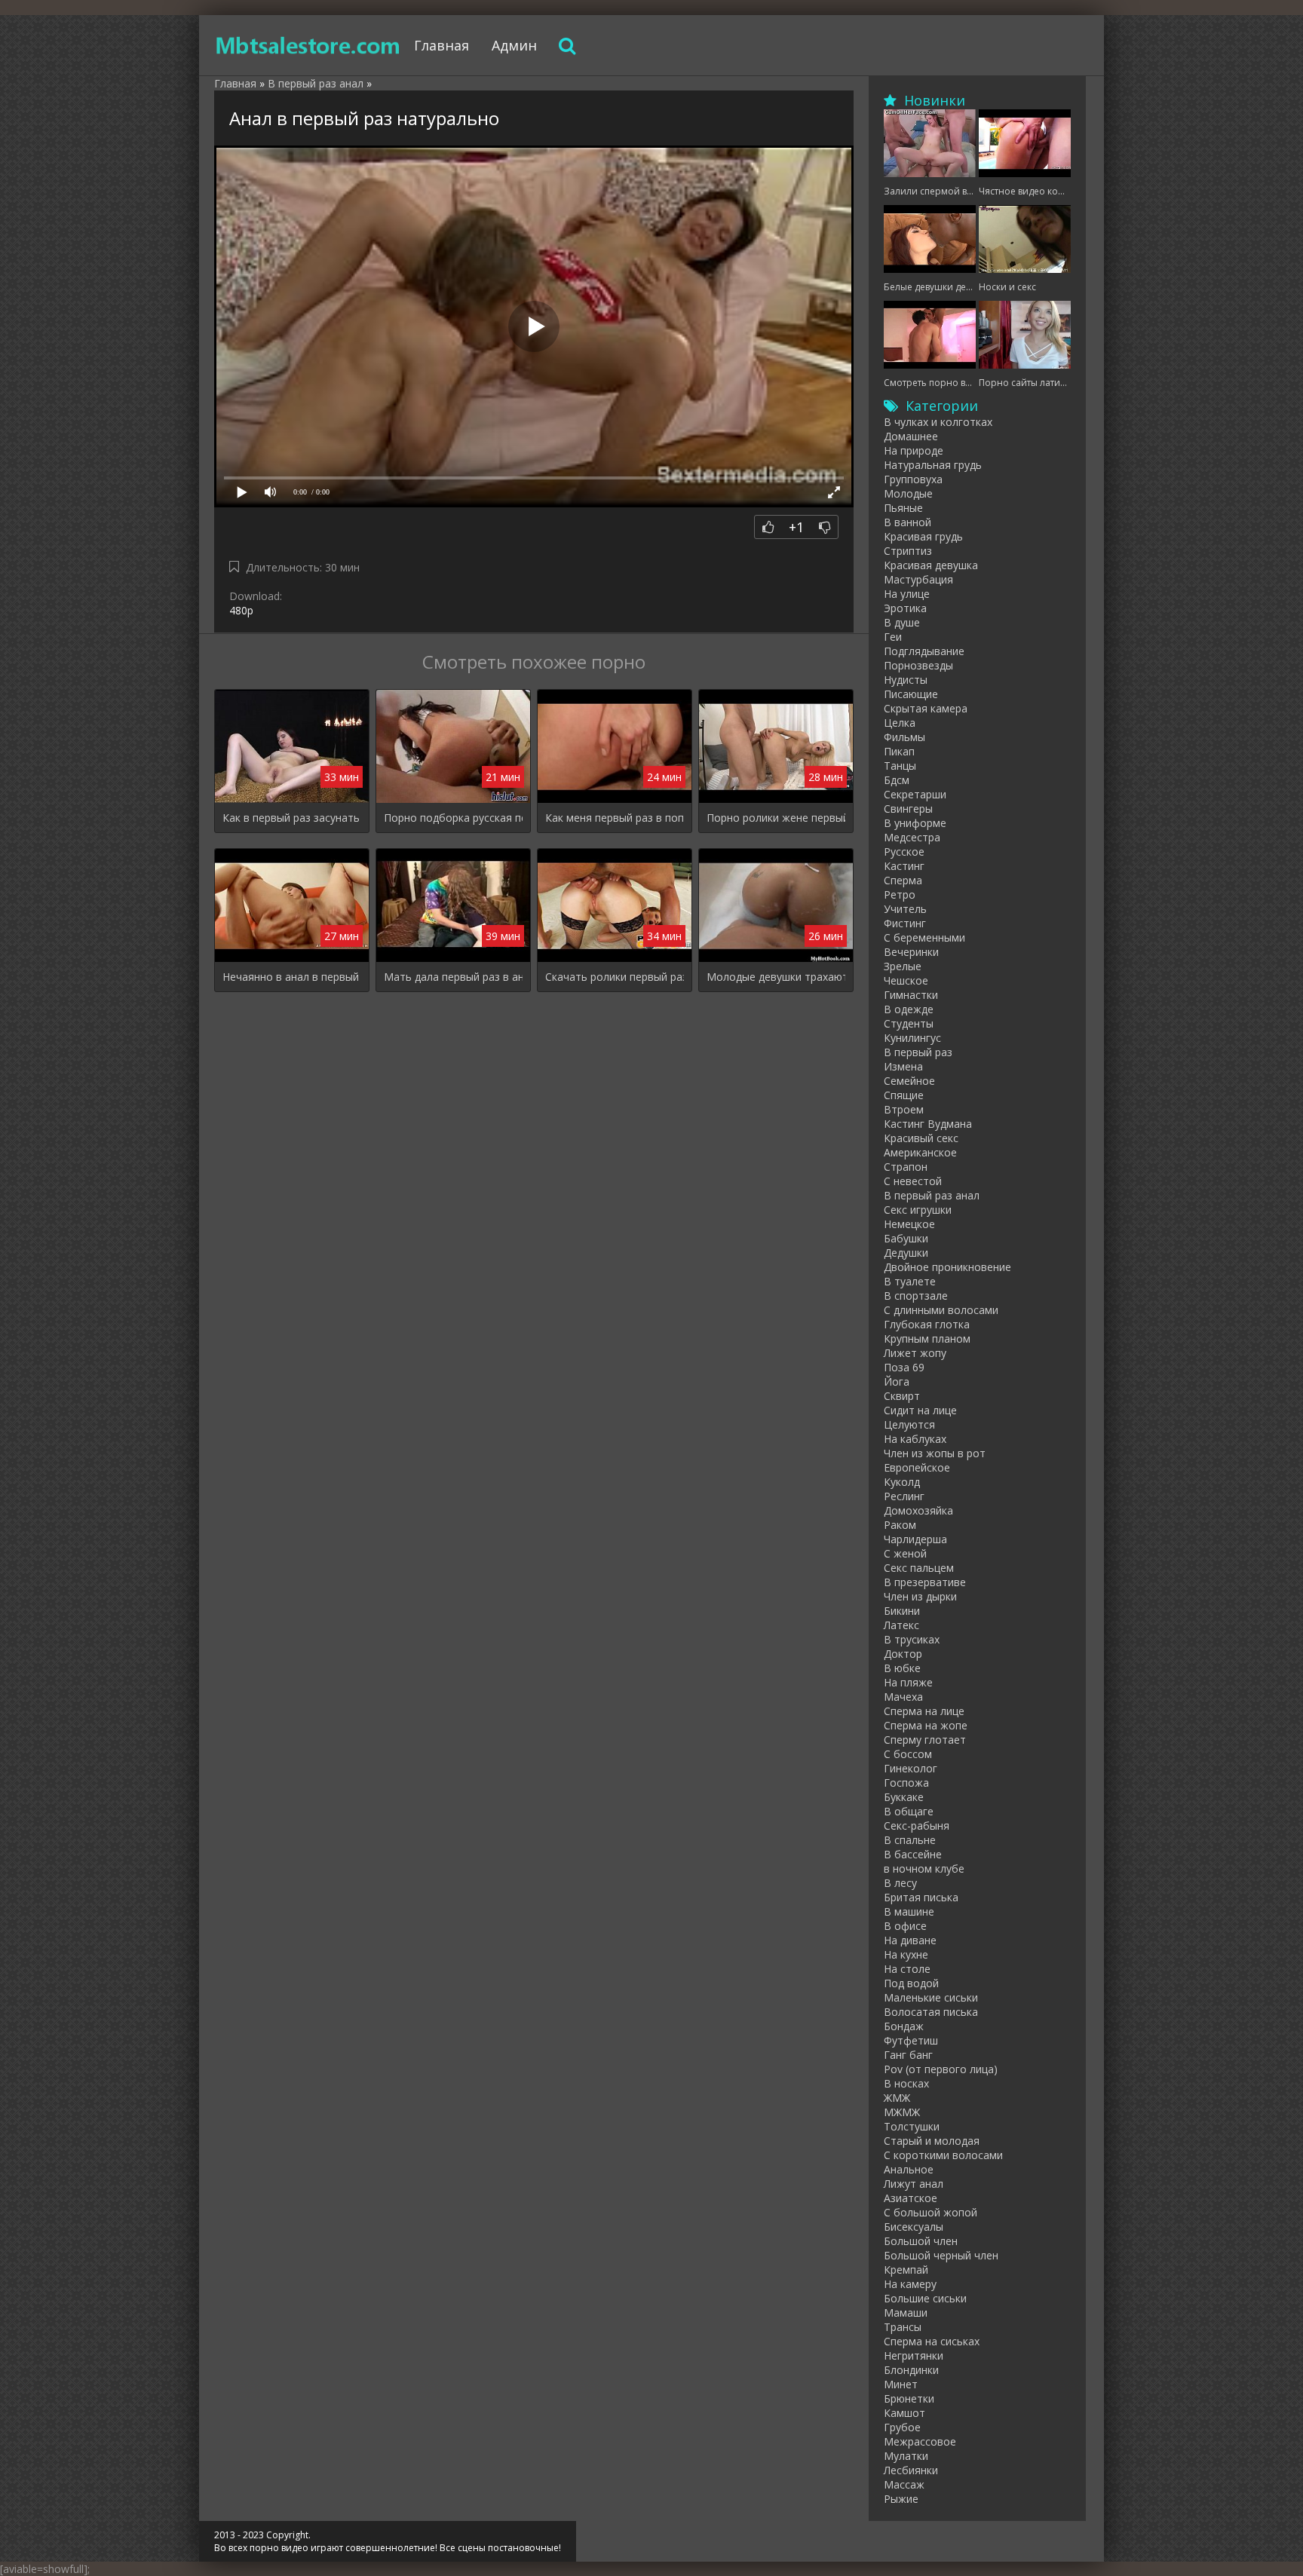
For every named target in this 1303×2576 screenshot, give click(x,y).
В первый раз (918, 1052)
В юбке (902, 1668)
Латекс (901, 1625)
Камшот (904, 2413)
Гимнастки (911, 995)
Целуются (909, 1424)
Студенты (909, 1023)
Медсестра (912, 837)
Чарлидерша (915, 1539)
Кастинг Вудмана (928, 1124)
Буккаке (904, 1797)
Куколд (902, 1482)
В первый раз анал (932, 1195)
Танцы (900, 766)
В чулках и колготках (938, 422)
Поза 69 (904, 1367)
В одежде (909, 1009)
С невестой (913, 1181)
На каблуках (915, 1439)
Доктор (903, 1654)
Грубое (902, 2427)
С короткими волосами (943, 2155)
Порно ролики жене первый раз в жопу (776, 818)
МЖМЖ (902, 2112)
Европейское (917, 1467)
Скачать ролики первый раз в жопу (615, 977)
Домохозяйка (918, 1510)
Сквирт (902, 1396)
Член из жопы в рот (935, 1453)
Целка (900, 723)
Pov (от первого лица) (941, 2069)
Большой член (921, 2241)
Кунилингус (912, 1038)
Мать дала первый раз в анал (453, 977)
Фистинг (905, 923)
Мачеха (903, 1697)
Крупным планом (927, 1339)
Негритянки (914, 2355)
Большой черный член (941, 2255)
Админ (514, 45)
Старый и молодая (932, 2141)
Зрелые (903, 966)
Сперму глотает (925, 1740)
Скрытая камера (926, 708)
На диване (910, 1940)
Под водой (911, 1983)
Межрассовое (920, 2441)
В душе (902, 622)
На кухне (906, 1954)
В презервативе (925, 1582)
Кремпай (906, 2270)
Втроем (904, 1109)
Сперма (903, 880)
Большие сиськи (925, 2298)
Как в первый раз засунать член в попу (292, 818)
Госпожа (906, 1783)
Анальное (909, 2169)
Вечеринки (911, 952)
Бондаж (904, 2026)
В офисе (905, 1926)
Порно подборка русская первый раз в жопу (453, 818)
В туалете (910, 1281)
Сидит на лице (920, 1410)
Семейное (909, 1081)
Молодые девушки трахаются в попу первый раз (776, 977)
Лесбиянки (911, 2470)
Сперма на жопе (926, 1725)
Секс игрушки (918, 1210)
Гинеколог (911, 1768)
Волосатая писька (931, 2012)
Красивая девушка (931, 565)
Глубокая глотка (927, 1324)
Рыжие (901, 2499)
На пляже (908, 1682)
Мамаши (906, 2313)
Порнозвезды (918, 665)
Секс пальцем (919, 1568)
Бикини (902, 1611)
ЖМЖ (897, 2098)
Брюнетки (909, 2398)
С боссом (908, 1754)
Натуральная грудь (933, 465)
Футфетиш (911, 2040)
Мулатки (906, 2456)
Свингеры (908, 809)
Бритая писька (921, 1897)
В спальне (910, 1840)
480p (241, 610)
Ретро (900, 894)
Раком (900, 1525)
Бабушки (906, 1238)
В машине (909, 1911)
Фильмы (904, 737)
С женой (905, 1553)
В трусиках (912, 1639)
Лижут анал (914, 2184)
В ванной (908, 522)
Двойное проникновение (947, 1267)
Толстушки (912, 2126)
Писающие (911, 694)
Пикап (899, 751)
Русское (904, 852)
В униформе (915, 823)
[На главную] (308, 45)
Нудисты (906, 680)
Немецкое (909, 1224)
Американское (920, 1152)
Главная (441, 45)
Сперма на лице (924, 1711)
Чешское (906, 980)
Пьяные (903, 508)
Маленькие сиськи (931, 1997)
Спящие (904, 1095)
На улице (907, 594)
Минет (901, 2384)
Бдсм (897, 780)
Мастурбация (918, 579)
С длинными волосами (941, 1310)
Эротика (905, 608)
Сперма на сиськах (932, 2341)
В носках (906, 2083)
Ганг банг (908, 2055)
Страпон (906, 1167)
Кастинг (904, 866)
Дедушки (906, 1253)
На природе (914, 450)
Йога (897, 1381)
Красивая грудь (923, 536)
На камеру (910, 2284)
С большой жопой (930, 2212)
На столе (907, 1969)
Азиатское (911, 2198)
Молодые (908, 493)
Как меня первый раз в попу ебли (615, 818)
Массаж (904, 2484)
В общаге (909, 1811)
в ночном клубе (924, 1868)
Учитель (905, 909)
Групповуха (913, 479)
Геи (893, 637)
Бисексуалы (914, 2227)
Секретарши (915, 794)
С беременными (924, 937)
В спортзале (916, 1296)
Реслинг (904, 1496)
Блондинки (911, 2370)
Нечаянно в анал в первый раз (292, 977)
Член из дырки (920, 1596)
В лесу (900, 1883)
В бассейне (913, 1854)
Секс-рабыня (917, 1826)
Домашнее (911, 436)
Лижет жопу (915, 1353)
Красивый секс (921, 1138)
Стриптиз (908, 551)
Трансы (903, 2327)
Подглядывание (924, 651)
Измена (903, 1066)
